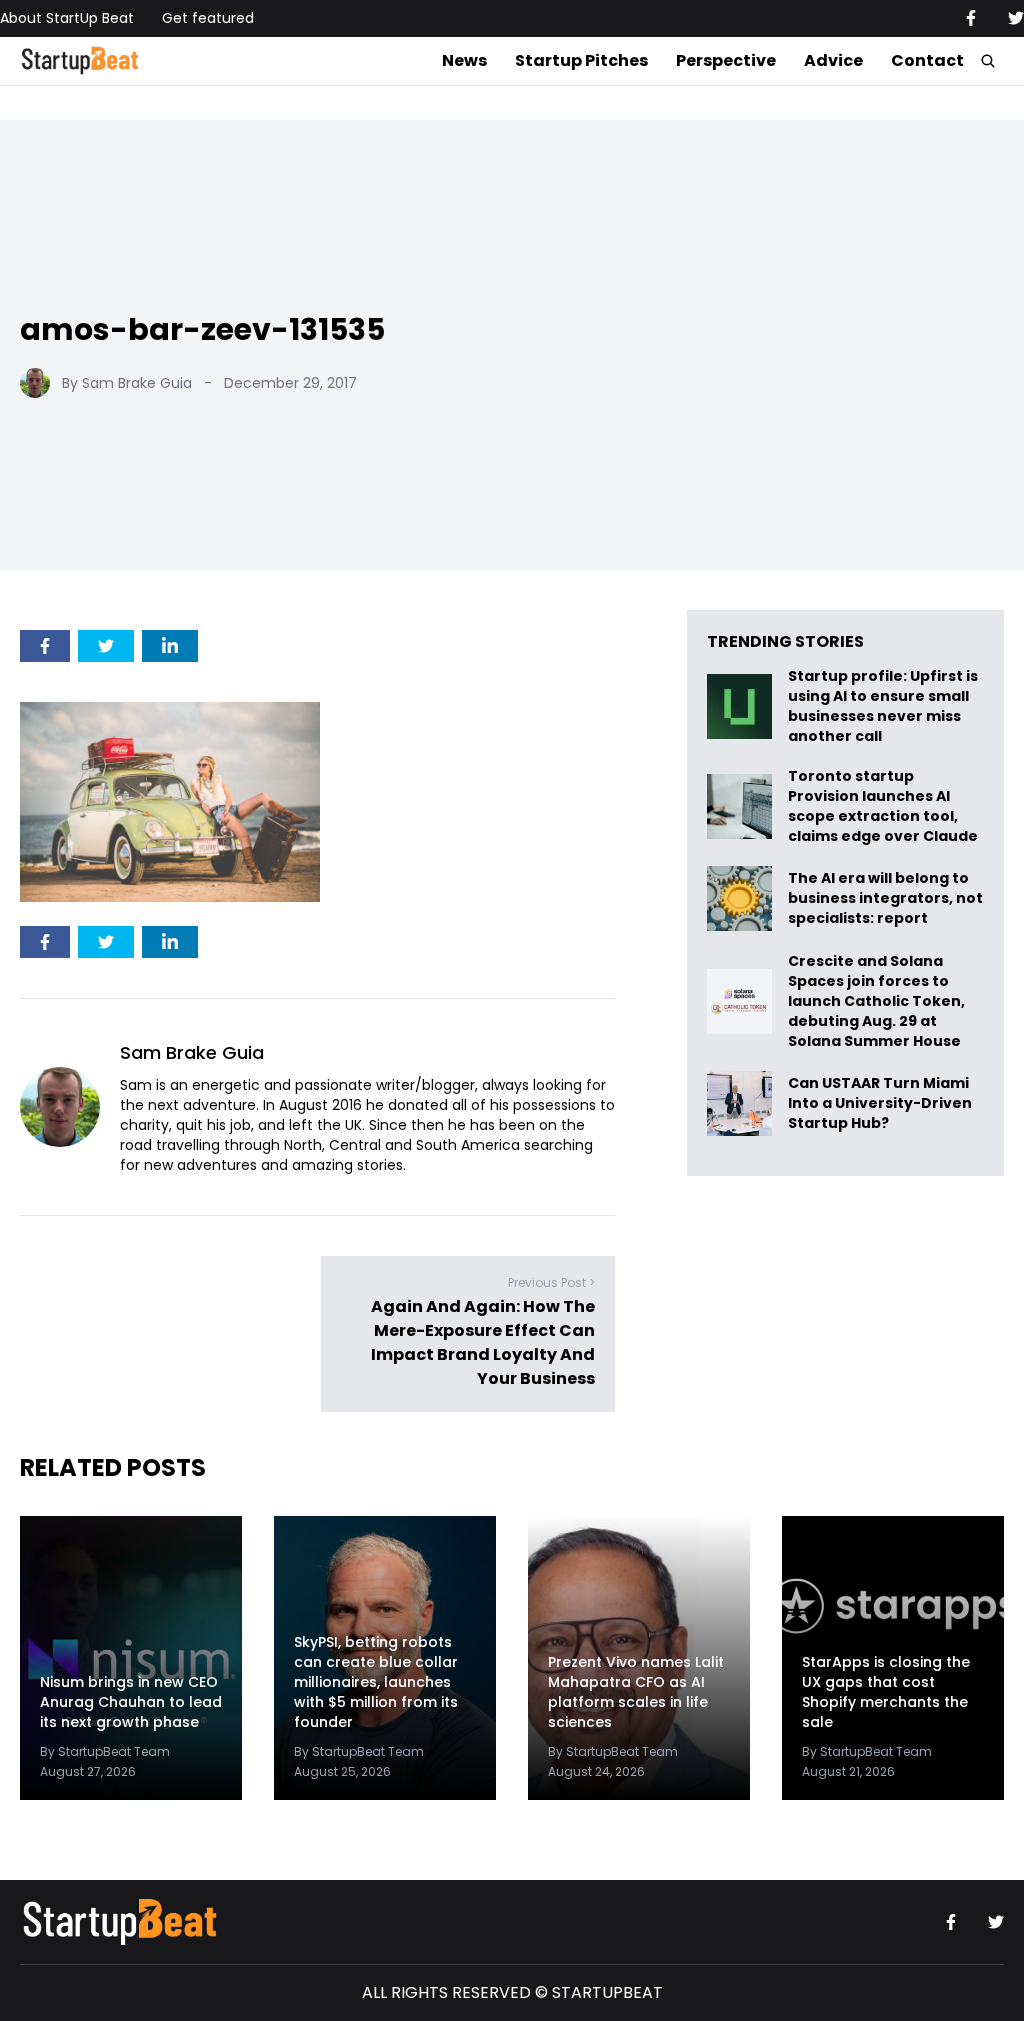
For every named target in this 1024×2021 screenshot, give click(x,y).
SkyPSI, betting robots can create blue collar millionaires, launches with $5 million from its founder (376, 1682)
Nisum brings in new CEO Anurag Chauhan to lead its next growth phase (131, 1702)
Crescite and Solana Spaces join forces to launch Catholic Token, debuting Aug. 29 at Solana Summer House (876, 1001)
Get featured (208, 18)
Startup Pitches (581, 60)
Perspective (726, 60)
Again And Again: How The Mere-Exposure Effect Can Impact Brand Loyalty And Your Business (483, 1343)
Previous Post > (551, 1283)
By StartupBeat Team (105, 1751)
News (464, 60)
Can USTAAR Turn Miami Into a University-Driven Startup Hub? (880, 1103)
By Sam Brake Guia (127, 383)
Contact (927, 60)
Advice (833, 60)
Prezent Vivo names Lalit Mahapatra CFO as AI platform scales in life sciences (636, 1692)
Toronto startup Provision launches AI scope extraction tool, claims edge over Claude (884, 806)
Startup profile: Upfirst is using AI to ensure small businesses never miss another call (883, 706)
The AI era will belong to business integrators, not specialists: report (885, 898)
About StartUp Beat (67, 18)
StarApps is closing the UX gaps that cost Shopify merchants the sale (886, 1692)
